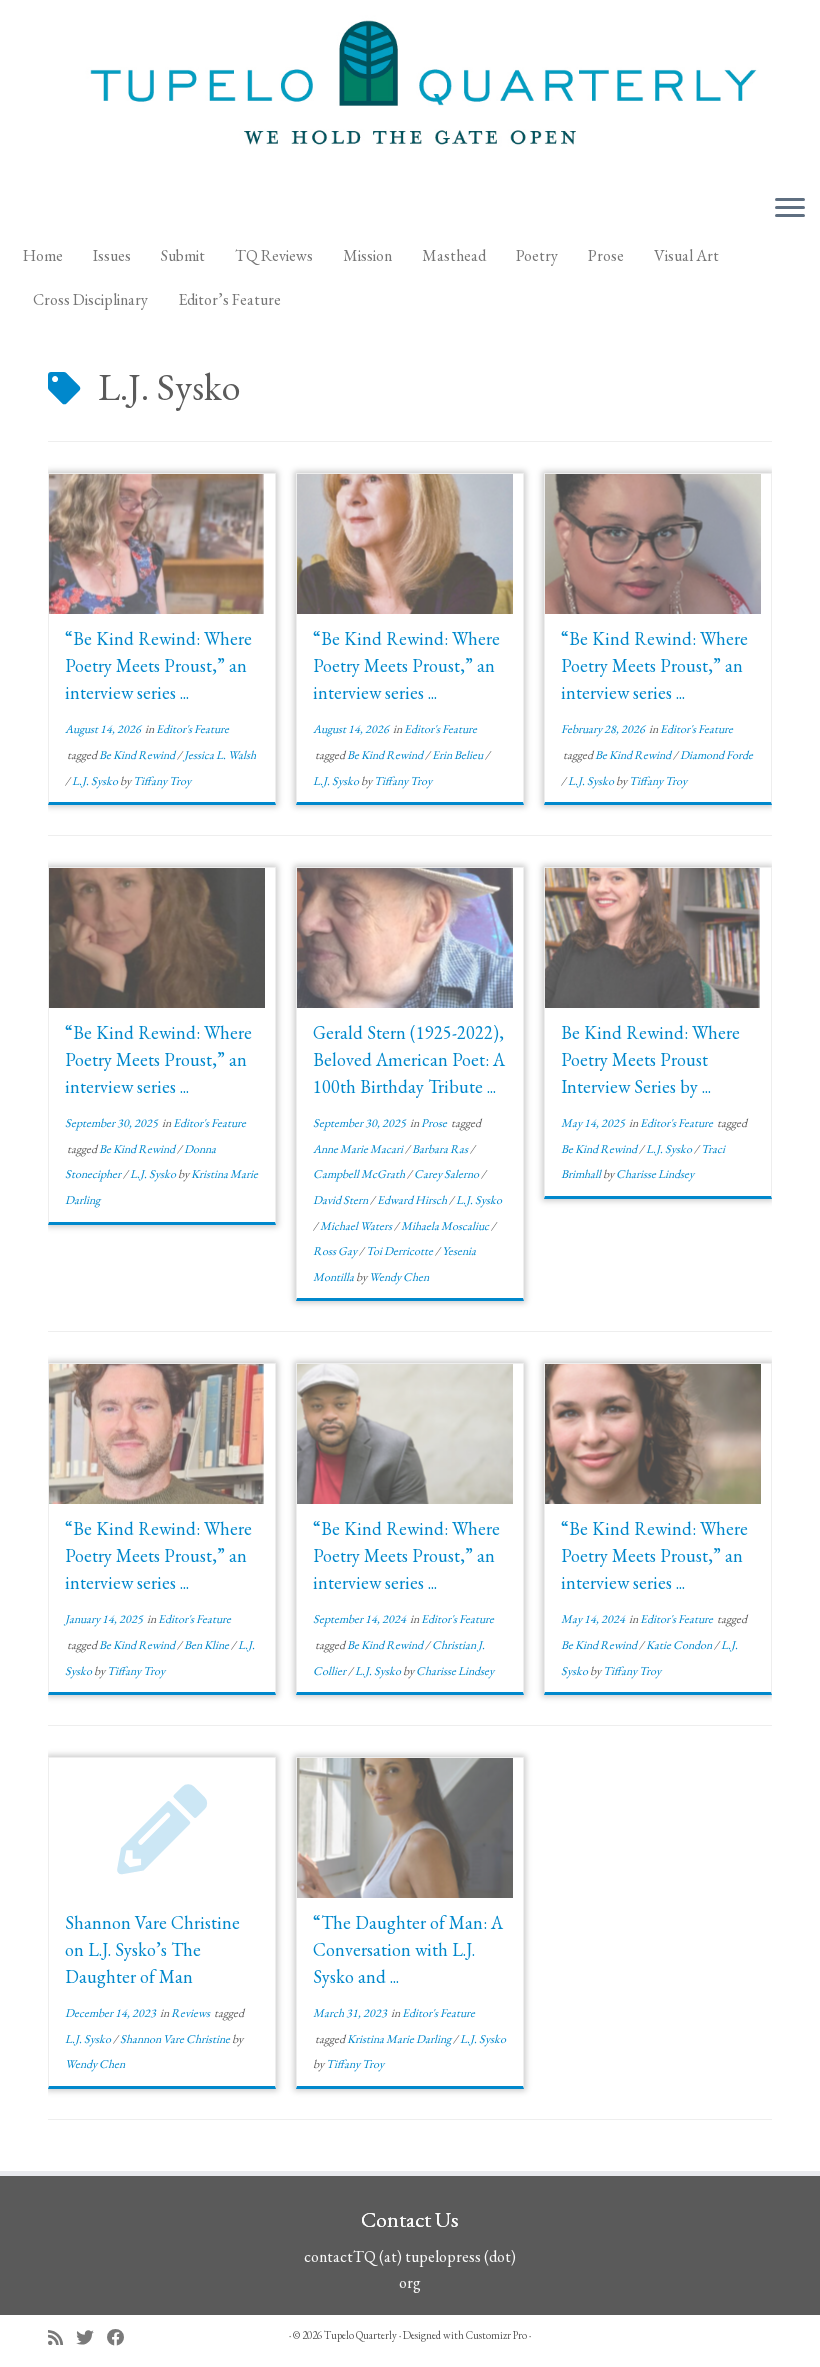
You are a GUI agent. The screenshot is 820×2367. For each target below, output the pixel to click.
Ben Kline (207, 1645)
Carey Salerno (447, 1174)
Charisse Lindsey (655, 1174)
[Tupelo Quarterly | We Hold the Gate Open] (410, 89)
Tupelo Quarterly (360, 2335)
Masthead (454, 255)
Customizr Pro (496, 2335)
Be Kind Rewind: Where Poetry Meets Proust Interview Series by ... (650, 1059)
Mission (367, 255)
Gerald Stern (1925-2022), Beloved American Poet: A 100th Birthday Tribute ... (409, 1059)
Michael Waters (357, 1226)
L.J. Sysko (96, 781)
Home (43, 255)
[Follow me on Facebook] (122, 2337)
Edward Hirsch (413, 1200)
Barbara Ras (441, 1149)
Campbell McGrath (360, 1174)
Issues (112, 255)
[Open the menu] (790, 209)
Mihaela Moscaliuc (446, 1226)
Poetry (537, 255)
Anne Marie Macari (359, 1149)
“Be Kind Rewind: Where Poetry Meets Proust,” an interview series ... (158, 665)
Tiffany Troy (162, 781)
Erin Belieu (458, 755)
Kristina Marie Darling (400, 2039)
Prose (606, 255)
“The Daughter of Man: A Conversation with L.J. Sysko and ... (408, 1949)
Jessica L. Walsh (220, 755)
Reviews (191, 2013)
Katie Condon (680, 1645)
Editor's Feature (192, 729)
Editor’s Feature (229, 299)
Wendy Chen (399, 1277)
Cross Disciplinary (90, 299)
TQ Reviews (274, 255)
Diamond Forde (716, 755)
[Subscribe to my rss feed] (62, 2337)
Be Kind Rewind (138, 755)
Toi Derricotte (400, 1251)
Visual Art (686, 255)
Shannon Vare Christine (176, 2039)
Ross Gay (336, 1251)
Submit (183, 255)
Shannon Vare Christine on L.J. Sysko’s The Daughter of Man (152, 1949)
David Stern (341, 1200)
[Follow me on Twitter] (91, 2337)
